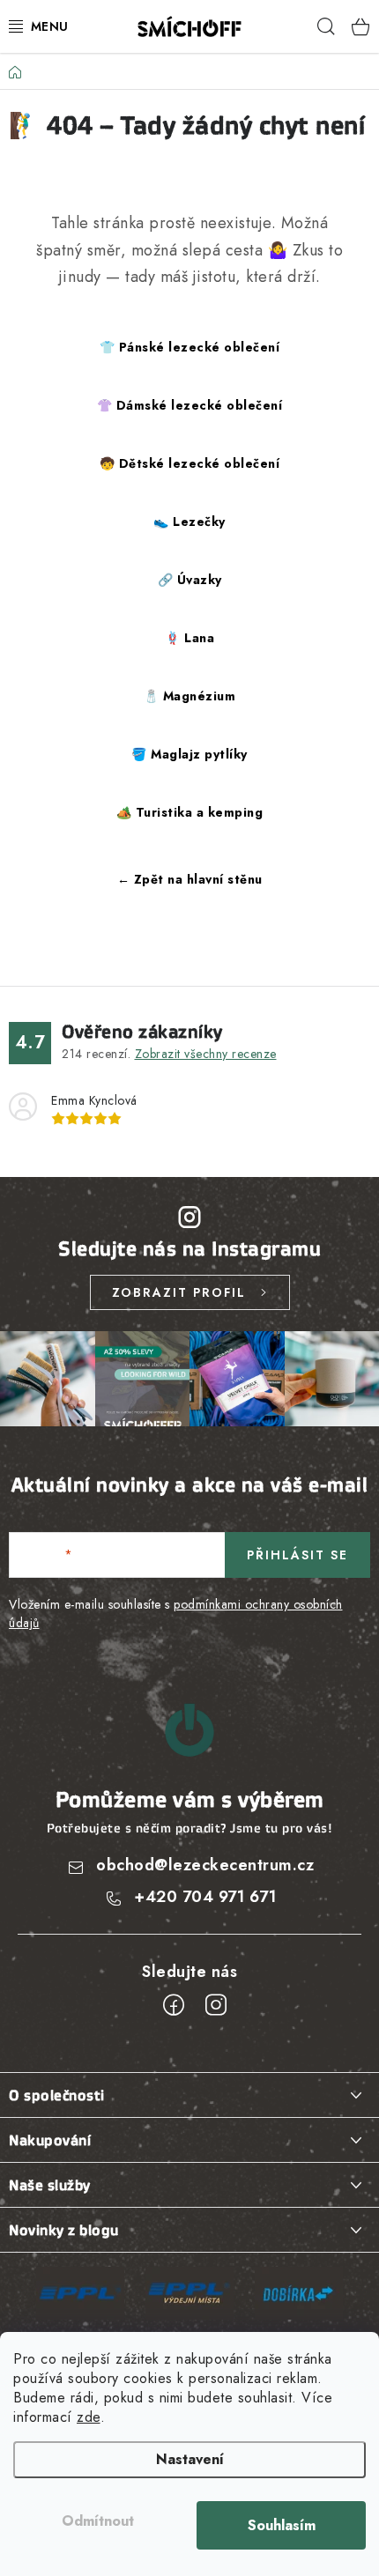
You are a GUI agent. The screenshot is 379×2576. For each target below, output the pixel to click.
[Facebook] (174, 2005)
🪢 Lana (189, 638)
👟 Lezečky (189, 522)
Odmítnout (98, 2521)
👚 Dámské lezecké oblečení (190, 405)
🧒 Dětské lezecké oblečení (190, 463)
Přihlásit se (297, 1555)
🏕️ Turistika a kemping (190, 812)
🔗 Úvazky (190, 580)
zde (89, 2417)
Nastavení (190, 2459)
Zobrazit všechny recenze (206, 1054)
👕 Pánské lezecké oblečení (190, 347)
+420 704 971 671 (205, 1897)
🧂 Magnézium (190, 696)
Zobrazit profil (179, 1292)
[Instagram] (216, 2005)
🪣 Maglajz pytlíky (189, 754)
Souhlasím (282, 2525)
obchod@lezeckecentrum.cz (205, 1865)
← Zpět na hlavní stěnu (190, 879)
